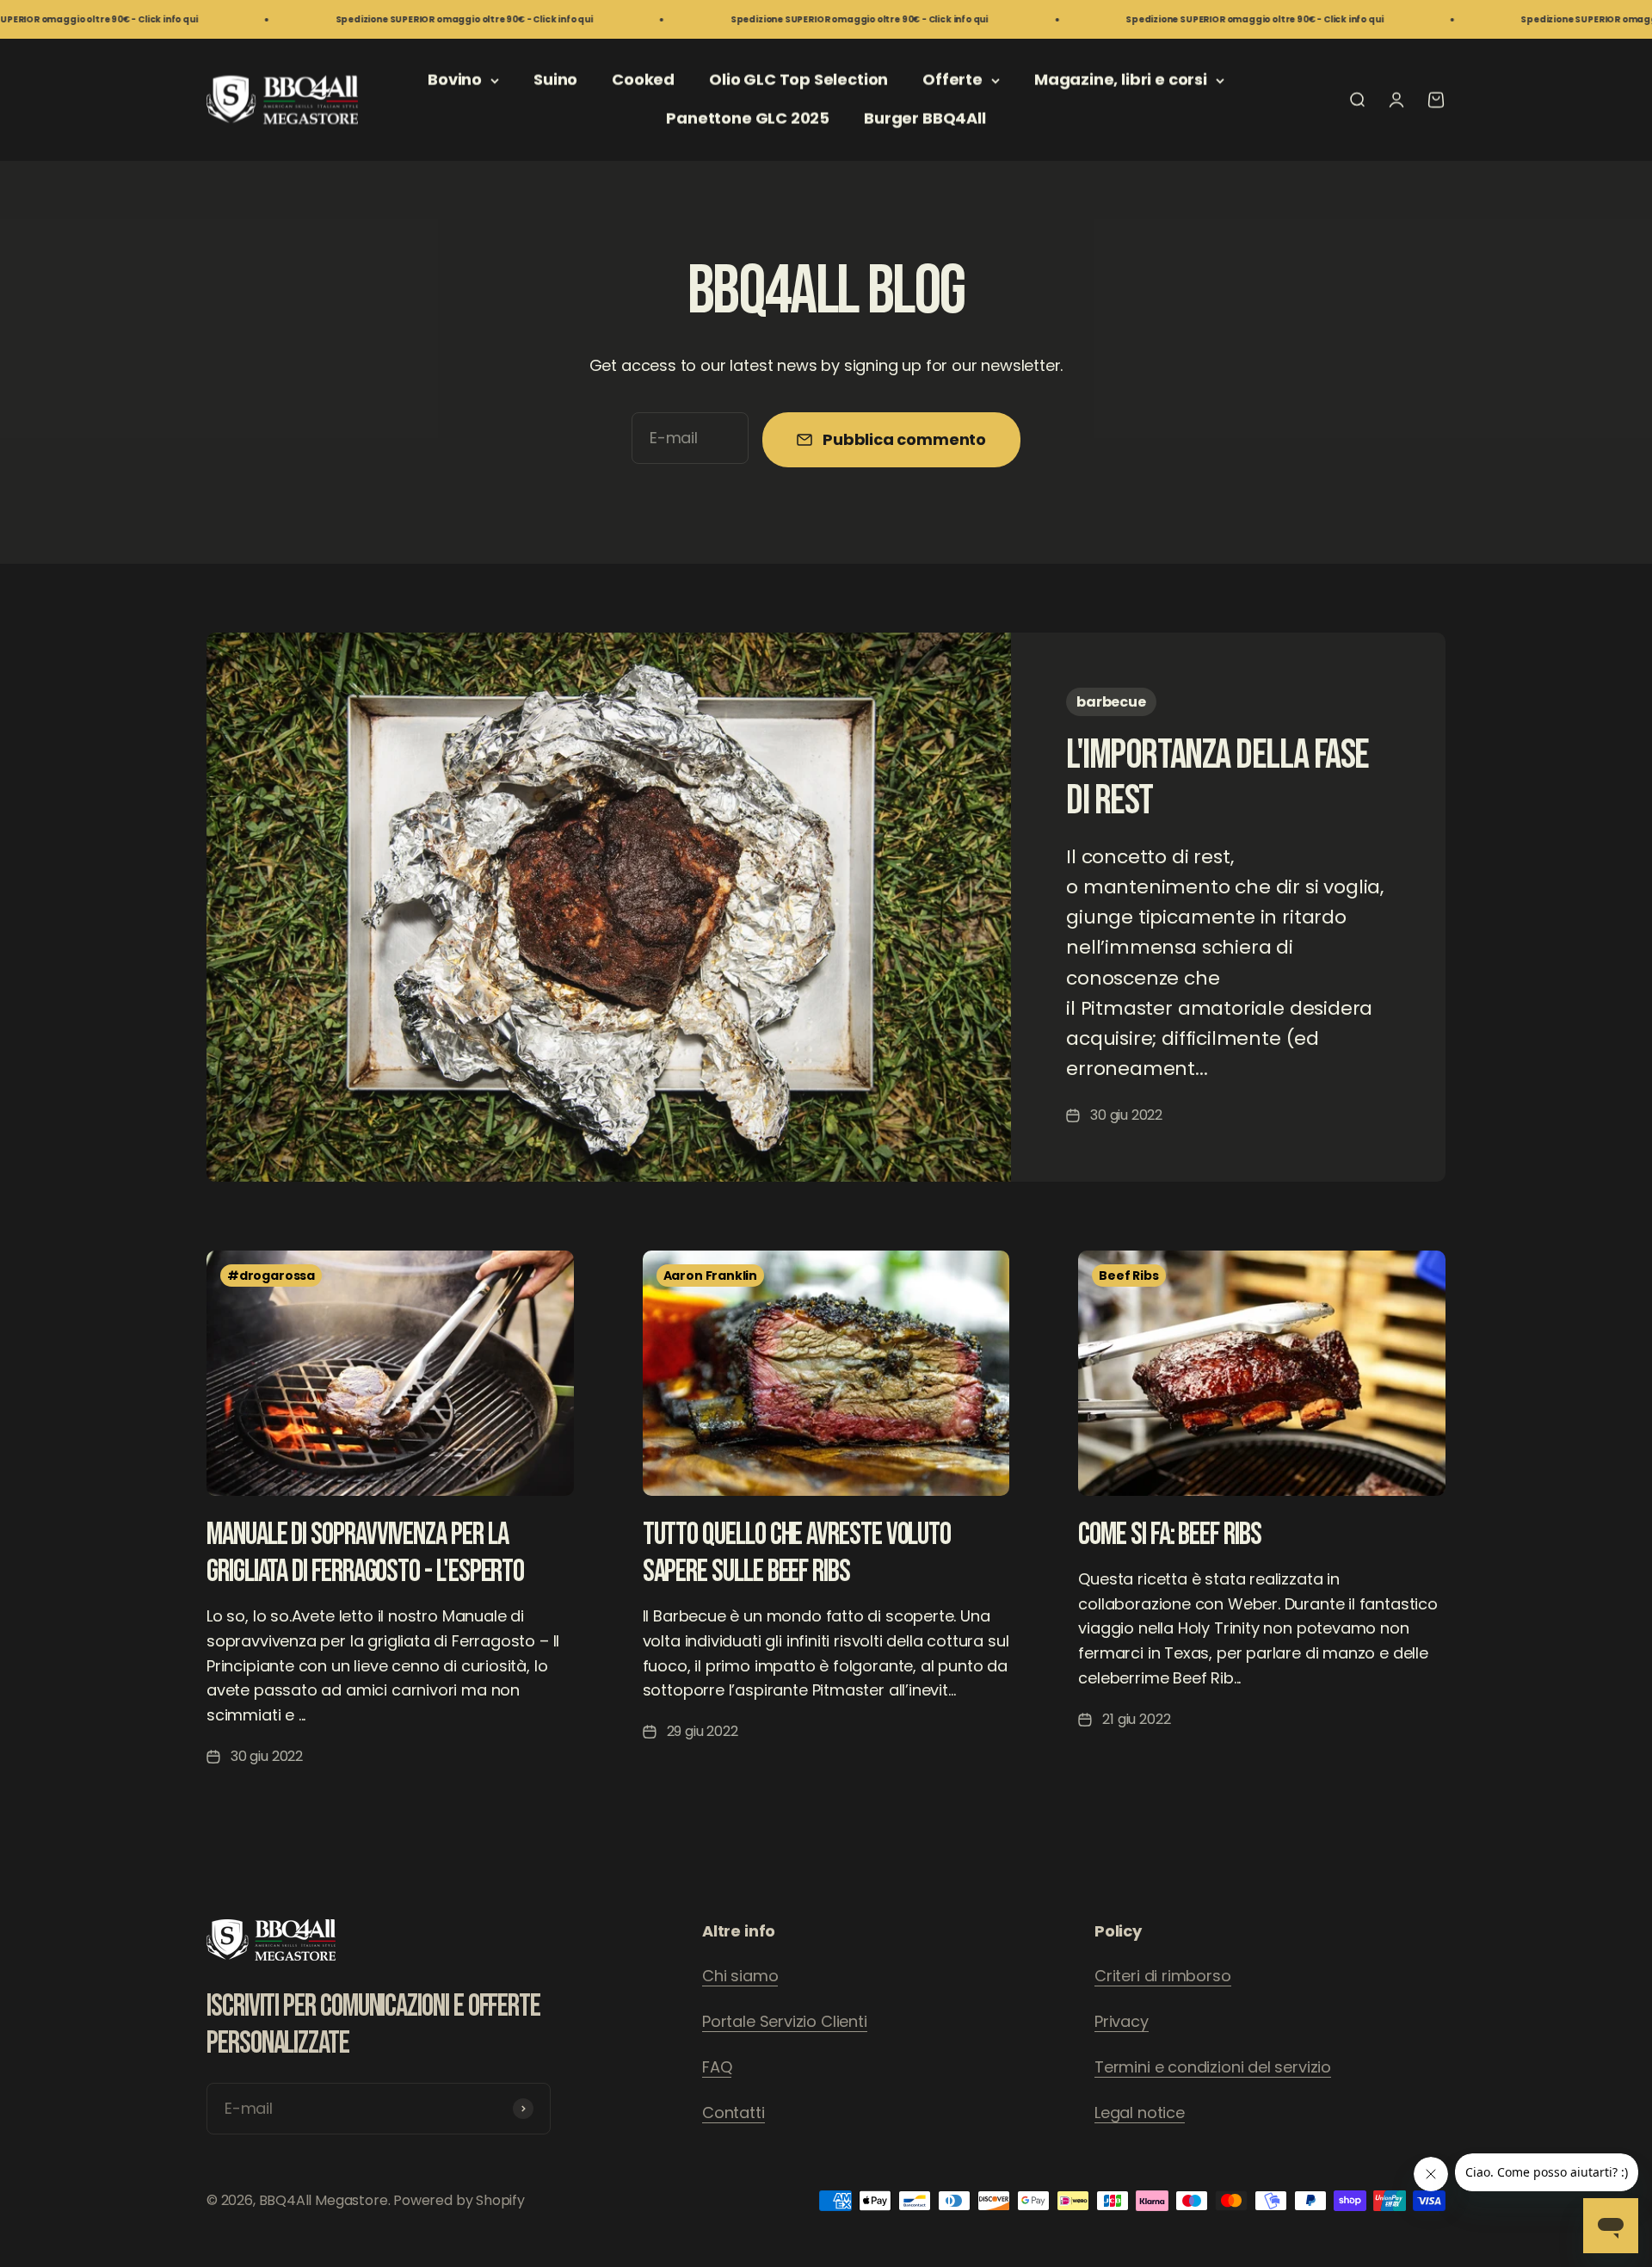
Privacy (1122, 2021)
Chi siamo (740, 1976)
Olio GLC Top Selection (798, 80)
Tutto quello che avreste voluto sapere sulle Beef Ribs (797, 1554)
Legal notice (1140, 2113)
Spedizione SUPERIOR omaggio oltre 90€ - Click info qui (350, 19)
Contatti (734, 2113)
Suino (555, 80)
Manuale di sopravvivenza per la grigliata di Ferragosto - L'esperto (365, 1554)
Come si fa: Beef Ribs (1169, 1535)
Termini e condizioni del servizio (1213, 2067)
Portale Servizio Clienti (785, 2021)
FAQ (717, 2067)
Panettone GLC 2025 (748, 118)
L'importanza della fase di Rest (1217, 778)
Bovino (455, 80)
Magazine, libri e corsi (1121, 80)
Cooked (643, 80)
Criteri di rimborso (1163, 1976)
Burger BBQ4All (925, 118)
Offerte (952, 80)
